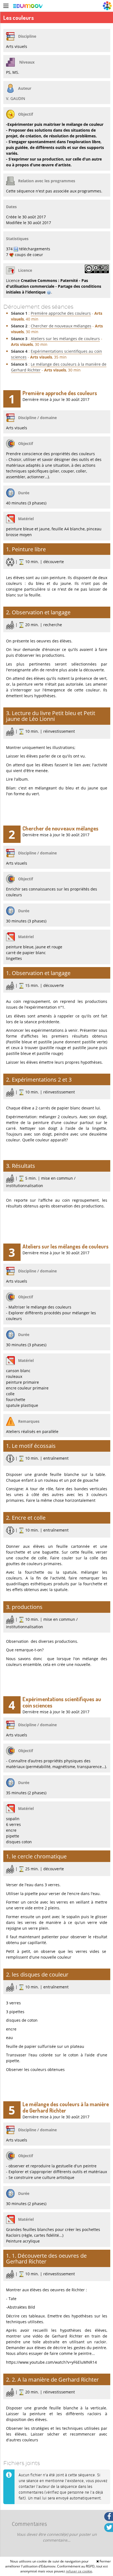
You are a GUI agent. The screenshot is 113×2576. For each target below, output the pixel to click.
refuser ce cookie (79, 2571)
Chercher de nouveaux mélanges (61, 326)
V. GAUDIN (16, 98)
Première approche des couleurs (61, 313)
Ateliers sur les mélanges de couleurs (65, 339)
